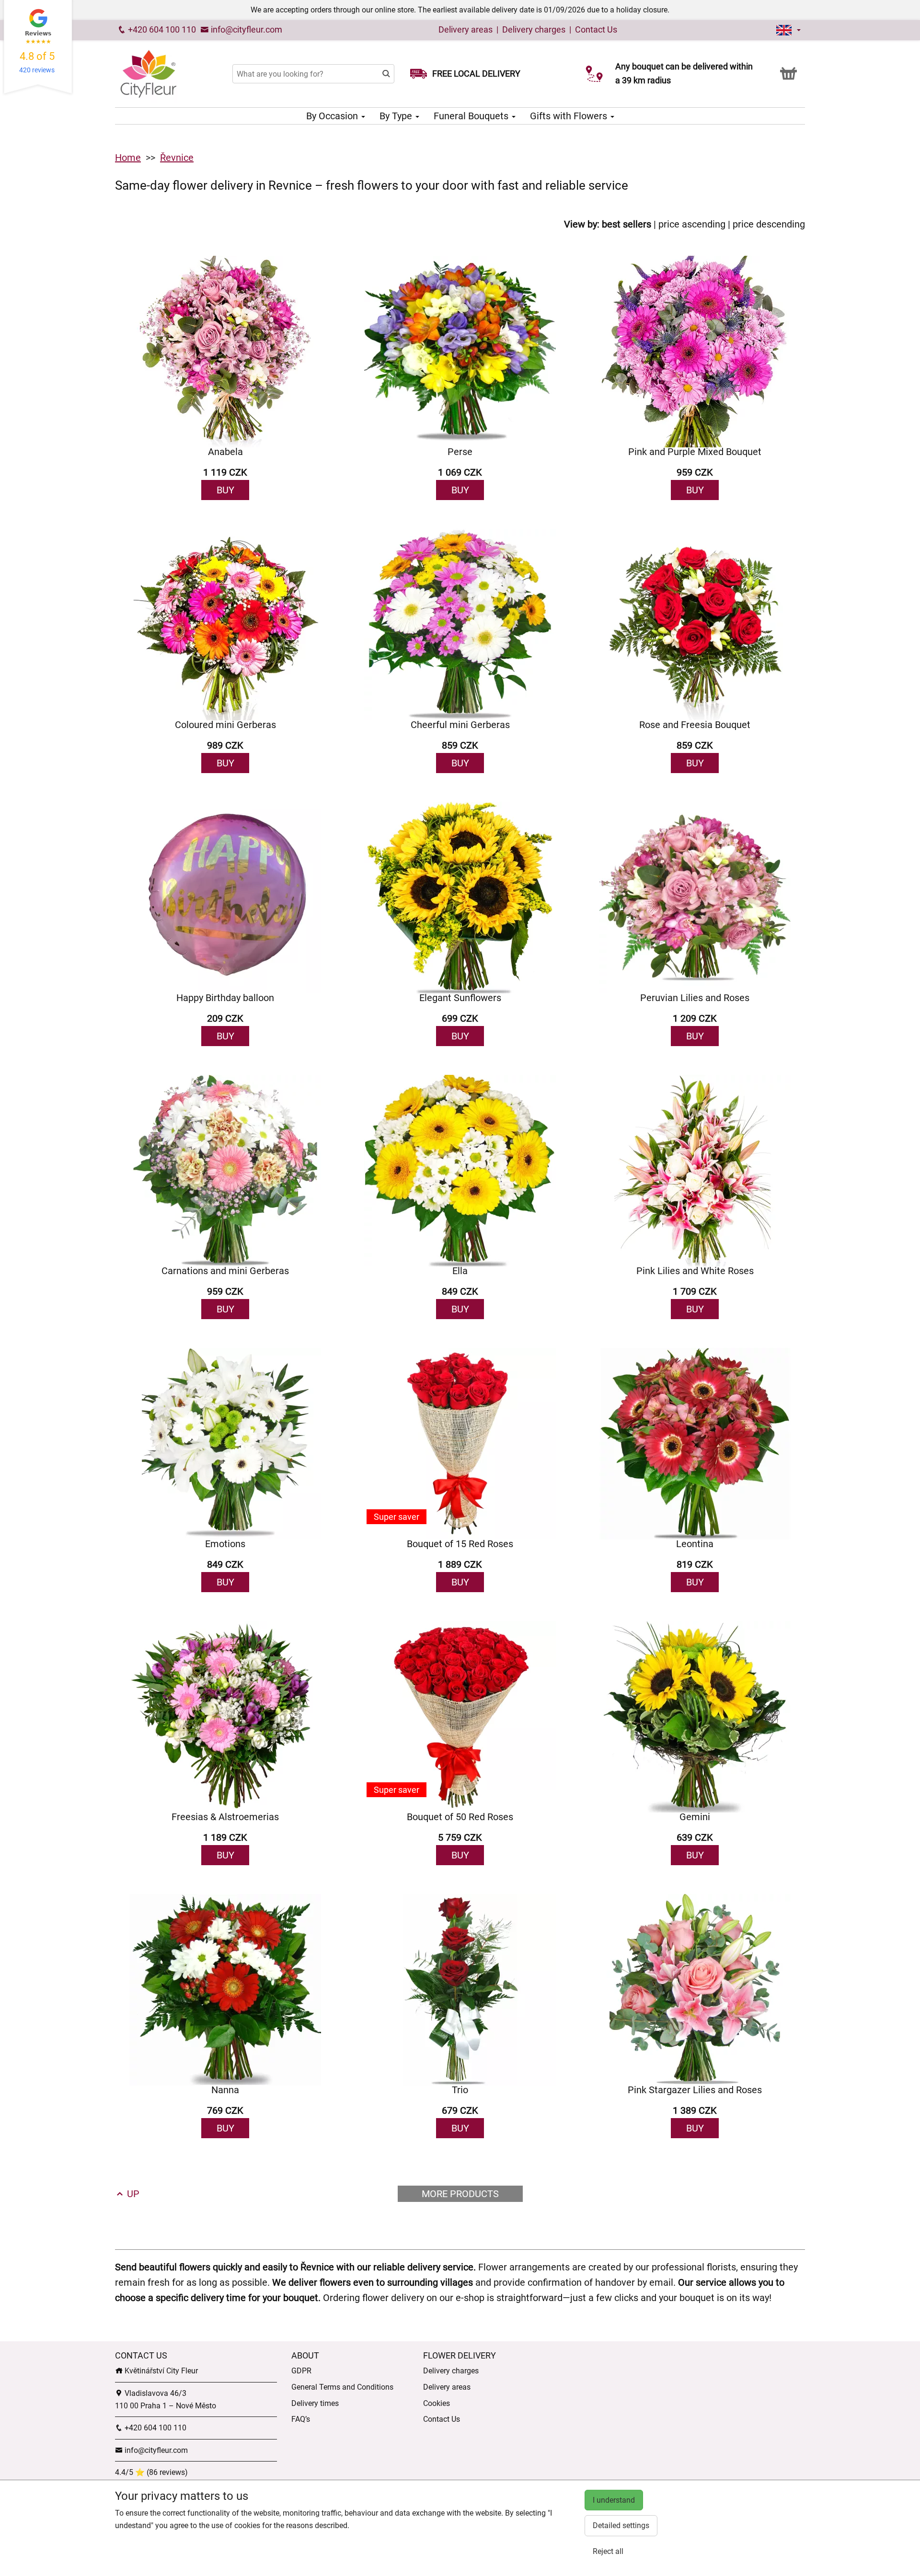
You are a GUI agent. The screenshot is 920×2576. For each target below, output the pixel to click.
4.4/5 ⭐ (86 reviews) (151, 2472)
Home (128, 158)
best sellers (627, 224)
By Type (397, 116)
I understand (614, 2500)
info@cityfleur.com (246, 29)
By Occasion (333, 116)
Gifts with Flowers (570, 116)
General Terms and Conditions (342, 2387)
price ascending (692, 224)
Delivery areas (466, 29)
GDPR (301, 2371)
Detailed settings (621, 2525)
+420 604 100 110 (161, 29)
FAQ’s (301, 2419)
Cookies (437, 2403)
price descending (769, 224)
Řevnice (177, 158)
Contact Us (596, 29)
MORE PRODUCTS (460, 2194)
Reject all (608, 2551)
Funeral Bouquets (472, 116)
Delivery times (315, 2403)
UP (132, 2194)
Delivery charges (534, 29)
